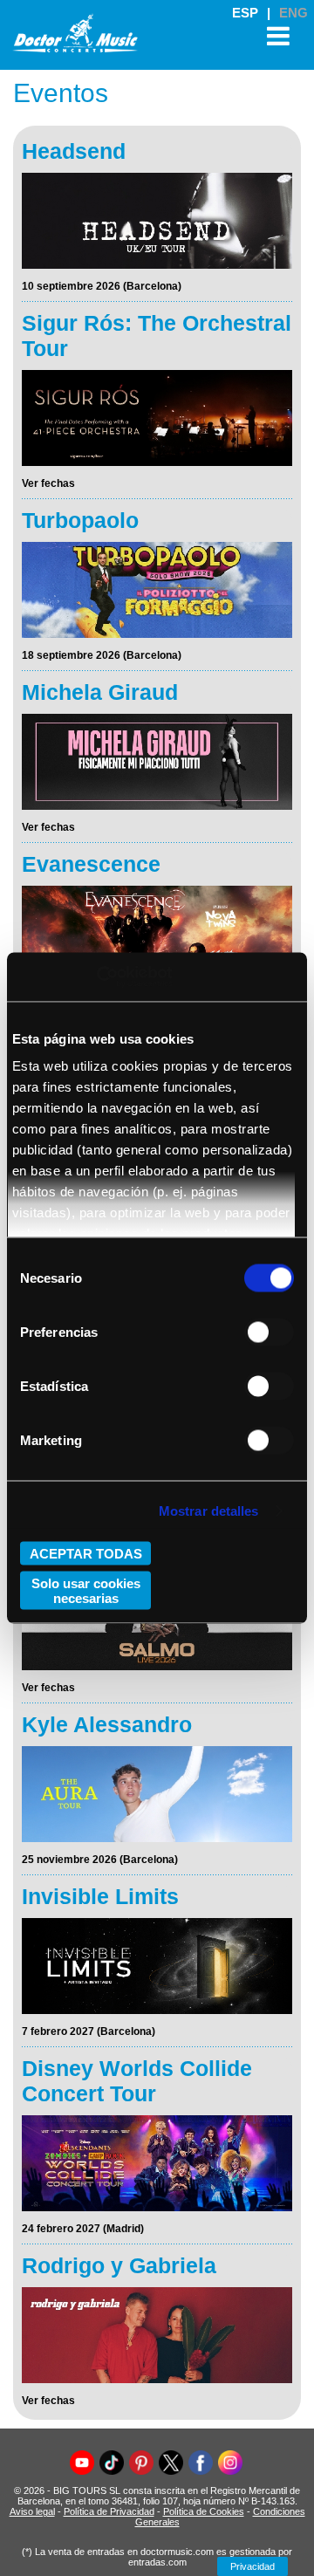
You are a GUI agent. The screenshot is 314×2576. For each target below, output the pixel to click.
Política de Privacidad (109, 2511)
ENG (294, 13)
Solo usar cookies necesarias (86, 1591)
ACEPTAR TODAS (86, 1553)
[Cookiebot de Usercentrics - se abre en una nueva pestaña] (96, 977)
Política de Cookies (204, 2511)
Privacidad (253, 2566)
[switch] (269, 1332)
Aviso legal (32, 2511)
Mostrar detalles (209, 1511)
